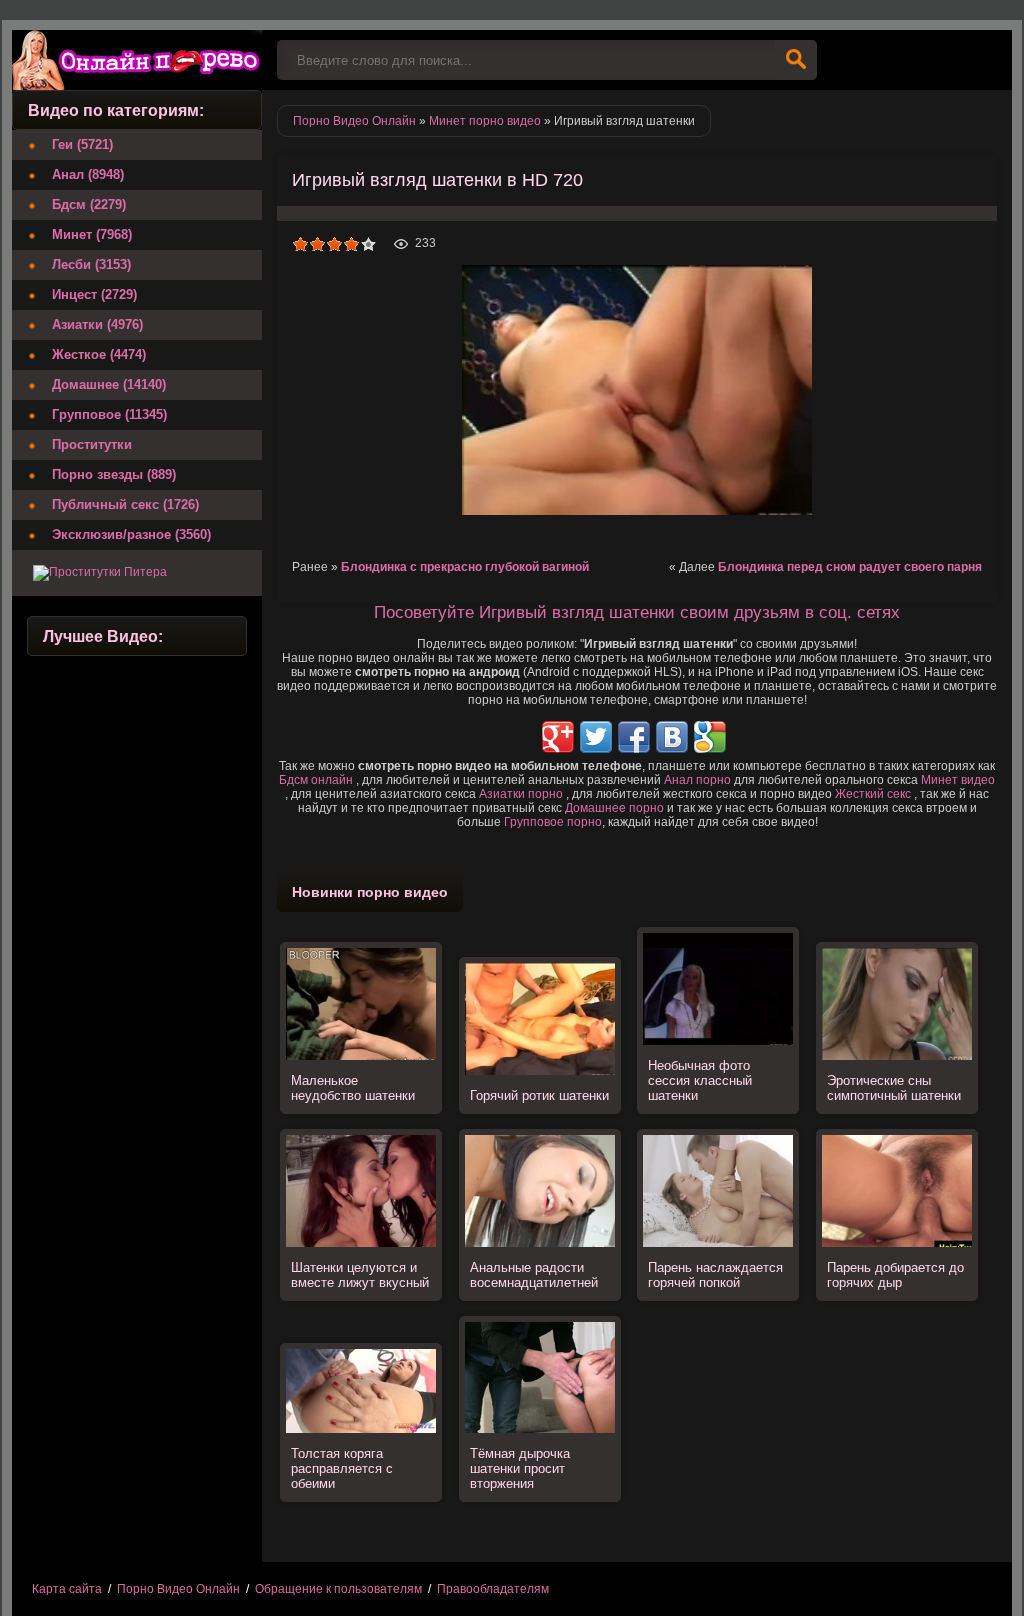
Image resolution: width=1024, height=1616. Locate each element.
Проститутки (92, 444)
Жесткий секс (873, 794)
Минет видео (958, 780)
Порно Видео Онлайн (178, 1589)
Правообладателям (493, 1589)
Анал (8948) (88, 174)
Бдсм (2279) (89, 204)
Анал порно (697, 780)
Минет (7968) (92, 234)
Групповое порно (553, 822)
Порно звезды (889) (114, 474)
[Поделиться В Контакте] (672, 737)
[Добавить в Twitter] (596, 737)
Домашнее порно (614, 808)
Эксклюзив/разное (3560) (131, 534)
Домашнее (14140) (109, 384)
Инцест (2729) (94, 294)
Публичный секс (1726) (125, 504)
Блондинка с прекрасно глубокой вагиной (465, 567)
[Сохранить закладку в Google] (710, 737)
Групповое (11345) (109, 414)
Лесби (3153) (91, 264)
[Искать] (796, 60)
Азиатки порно (521, 794)
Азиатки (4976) (97, 324)
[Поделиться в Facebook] (634, 737)
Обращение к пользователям (338, 1589)
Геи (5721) (82, 144)
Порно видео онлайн (137, 60)
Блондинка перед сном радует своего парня (850, 567)
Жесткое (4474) (99, 354)
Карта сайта (67, 1589)
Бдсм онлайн (316, 780)
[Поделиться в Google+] (558, 737)
